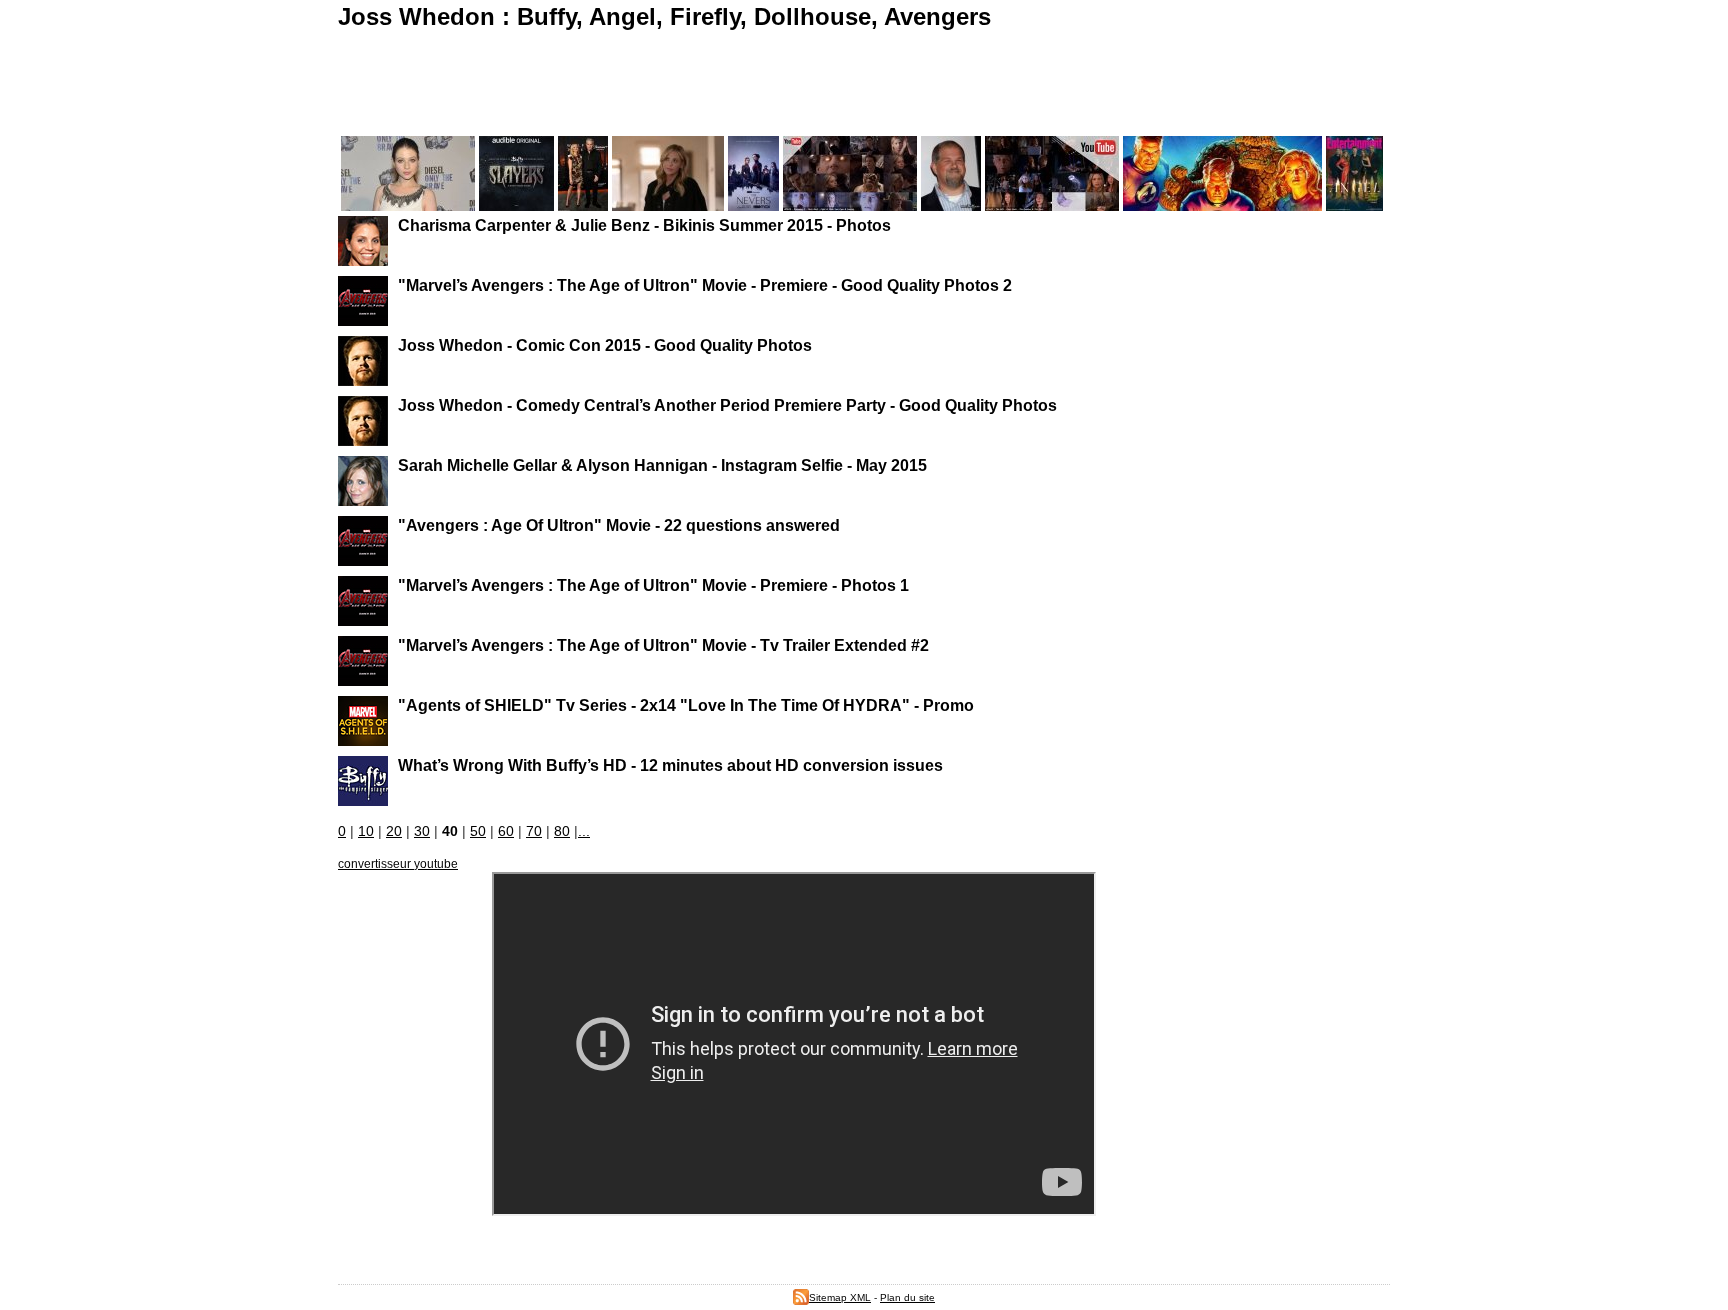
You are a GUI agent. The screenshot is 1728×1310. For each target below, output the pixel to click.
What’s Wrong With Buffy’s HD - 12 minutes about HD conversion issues (670, 765)
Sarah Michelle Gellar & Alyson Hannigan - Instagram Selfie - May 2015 (662, 465)
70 (534, 831)
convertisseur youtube (398, 864)
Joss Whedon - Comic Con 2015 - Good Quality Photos (605, 345)
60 (506, 831)
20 (394, 831)
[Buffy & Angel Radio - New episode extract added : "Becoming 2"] (850, 205)
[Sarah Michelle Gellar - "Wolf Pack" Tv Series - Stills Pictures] (668, 205)
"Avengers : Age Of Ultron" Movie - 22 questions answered (619, 525)
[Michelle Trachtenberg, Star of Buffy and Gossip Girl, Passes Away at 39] (408, 205)
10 (366, 831)
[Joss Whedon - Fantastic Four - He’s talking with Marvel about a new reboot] (1222, 205)
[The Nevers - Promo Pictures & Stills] (753, 205)
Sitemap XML (840, 1297)
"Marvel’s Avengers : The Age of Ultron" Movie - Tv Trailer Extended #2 (663, 645)
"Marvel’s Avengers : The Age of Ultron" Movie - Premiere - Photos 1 (653, 585)
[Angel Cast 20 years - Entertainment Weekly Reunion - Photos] (1354, 205)
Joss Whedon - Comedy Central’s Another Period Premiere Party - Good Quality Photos (727, 405)
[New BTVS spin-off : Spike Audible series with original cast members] (516, 205)
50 (478, 831)
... (584, 831)
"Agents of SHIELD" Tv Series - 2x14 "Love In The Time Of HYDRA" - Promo (686, 705)
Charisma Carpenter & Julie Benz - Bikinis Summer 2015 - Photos (644, 225)
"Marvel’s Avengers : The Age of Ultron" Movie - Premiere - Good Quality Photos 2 (705, 285)
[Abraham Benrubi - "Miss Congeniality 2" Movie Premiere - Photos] (951, 205)
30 (422, 831)
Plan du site (907, 1297)
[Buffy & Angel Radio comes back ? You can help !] (1052, 205)
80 (562, 831)
